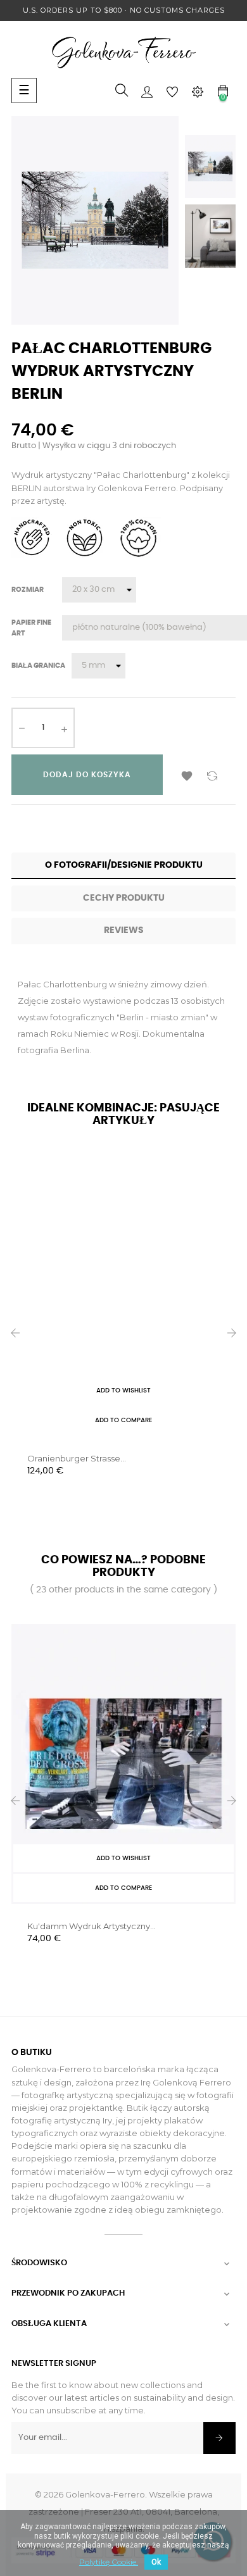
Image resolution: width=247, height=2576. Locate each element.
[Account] (147, 91)
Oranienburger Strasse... (77, 1458)
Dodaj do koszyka (87, 775)
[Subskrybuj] (219, 2438)
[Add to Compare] (212, 775)
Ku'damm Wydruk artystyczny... (92, 1926)
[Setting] (198, 91)
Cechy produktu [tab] (124, 898)
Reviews (124, 930)
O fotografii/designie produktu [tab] (124, 865)
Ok (156, 2562)
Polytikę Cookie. (109, 2562)
